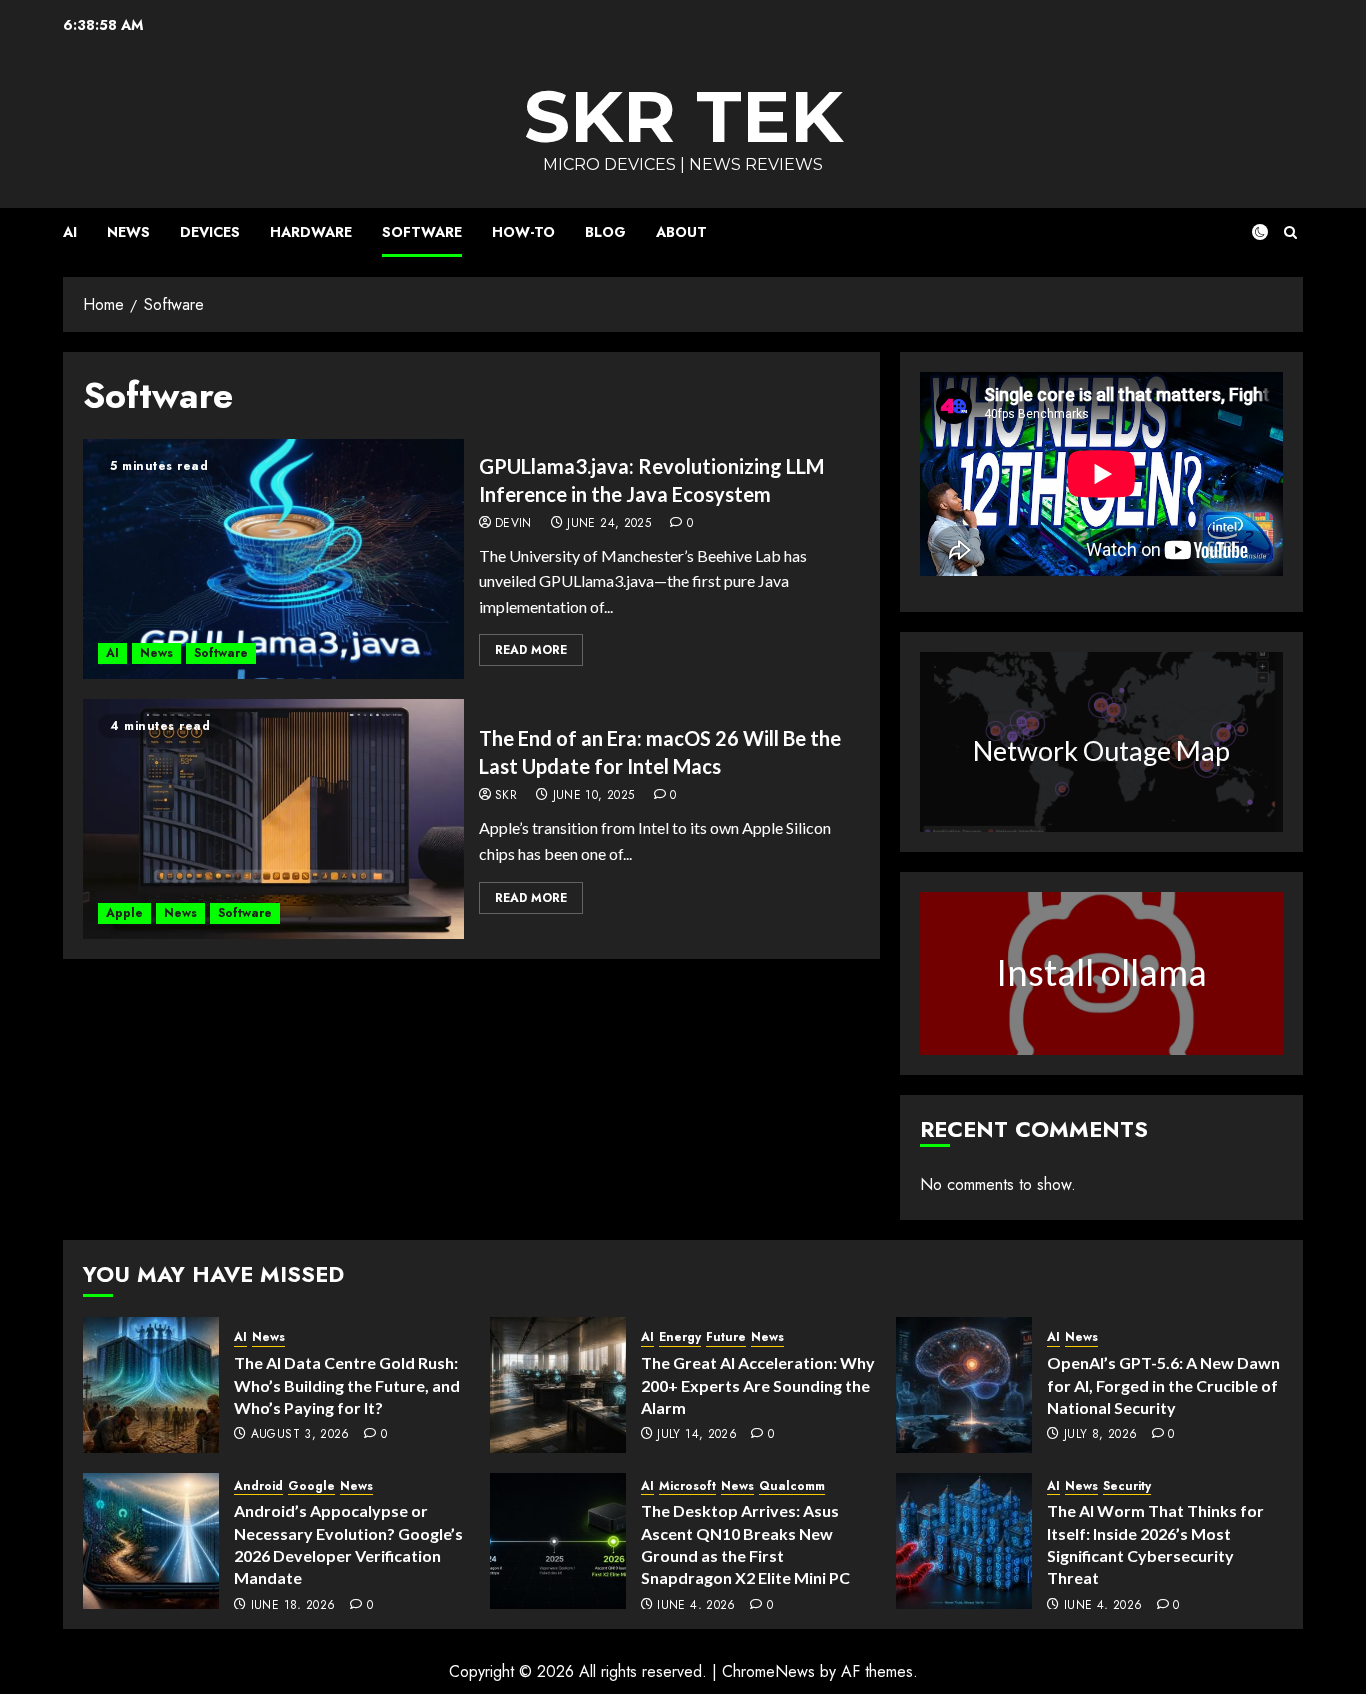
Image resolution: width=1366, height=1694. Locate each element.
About (681, 232)
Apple (124, 913)
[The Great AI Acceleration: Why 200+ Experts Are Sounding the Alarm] (558, 1385)
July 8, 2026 (1100, 1435)
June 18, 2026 (293, 1606)
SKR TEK (683, 116)
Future (726, 1337)
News (128, 232)
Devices (210, 232)
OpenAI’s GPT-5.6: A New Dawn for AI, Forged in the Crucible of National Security (1163, 1385)
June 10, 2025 (594, 796)
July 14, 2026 (697, 1435)
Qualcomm (792, 1486)
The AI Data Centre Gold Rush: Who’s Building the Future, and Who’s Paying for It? (347, 1385)
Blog (605, 232)
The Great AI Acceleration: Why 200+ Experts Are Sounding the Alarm (758, 1385)
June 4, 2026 (696, 1606)
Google (311, 1486)
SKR (506, 796)
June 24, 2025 (609, 524)
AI (70, 232)
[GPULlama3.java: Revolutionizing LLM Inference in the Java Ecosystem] (273, 559)
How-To (523, 232)
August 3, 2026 (300, 1435)
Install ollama (1101, 972)
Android (258, 1486)
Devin (513, 524)
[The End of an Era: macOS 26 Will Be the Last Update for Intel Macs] (273, 819)
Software (422, 232)
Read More (531, 650)
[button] (1290, 232)
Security (1127, 1486)
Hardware (311, 232)
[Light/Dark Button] (1248, 232)
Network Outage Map (1101, 750)
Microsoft (687, 1486)
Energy (680, 1337)
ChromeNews (768, 1671)
